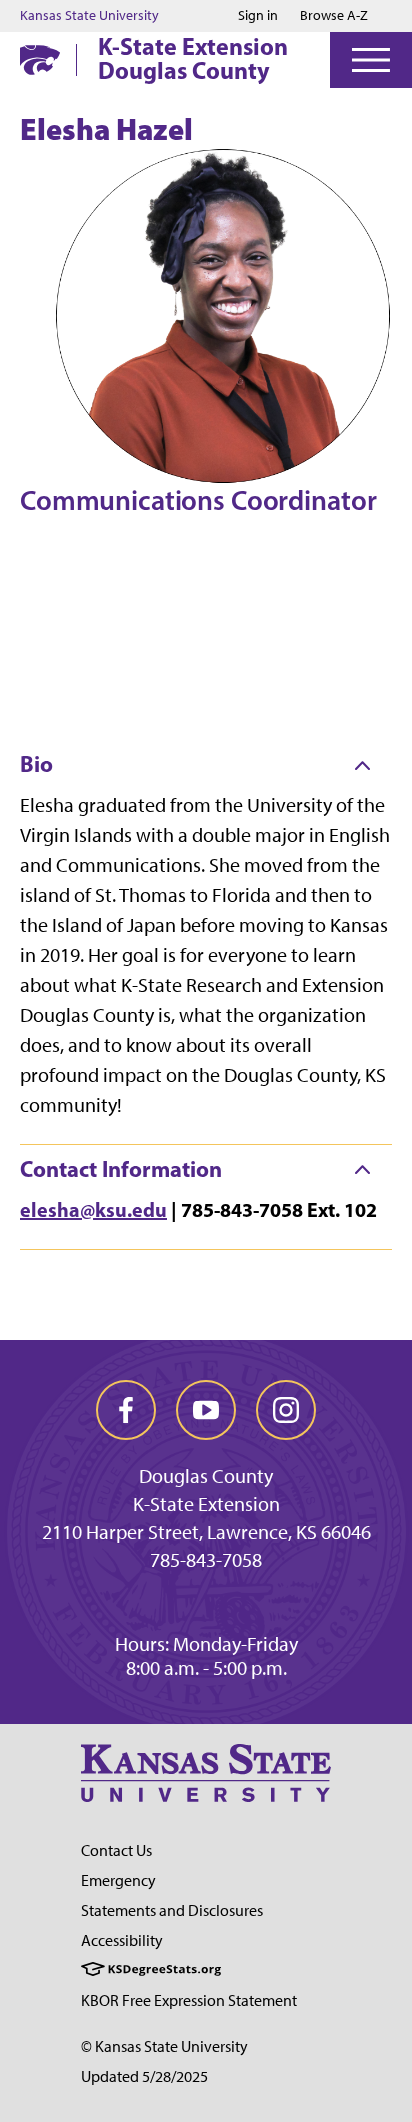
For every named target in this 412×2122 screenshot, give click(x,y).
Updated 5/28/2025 (144, 2076)
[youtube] (206, 1410)
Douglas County (206, 1476)
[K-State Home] (40, 59)
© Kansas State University (164, 2046)
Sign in (258, 16)
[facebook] (126, 1410)
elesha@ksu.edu (93, 1209)
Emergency (118, 1880)
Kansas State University (89, 16)
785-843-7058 (206, 1560)
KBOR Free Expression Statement (189, 2000)
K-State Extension (206, 1504)
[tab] (206, 765)
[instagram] (286, 1410)
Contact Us (116, 1850)
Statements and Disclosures (172, 1910)
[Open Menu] (371, 60)
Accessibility (122, 1940)
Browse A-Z (334, 15)
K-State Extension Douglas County (193, 58)
